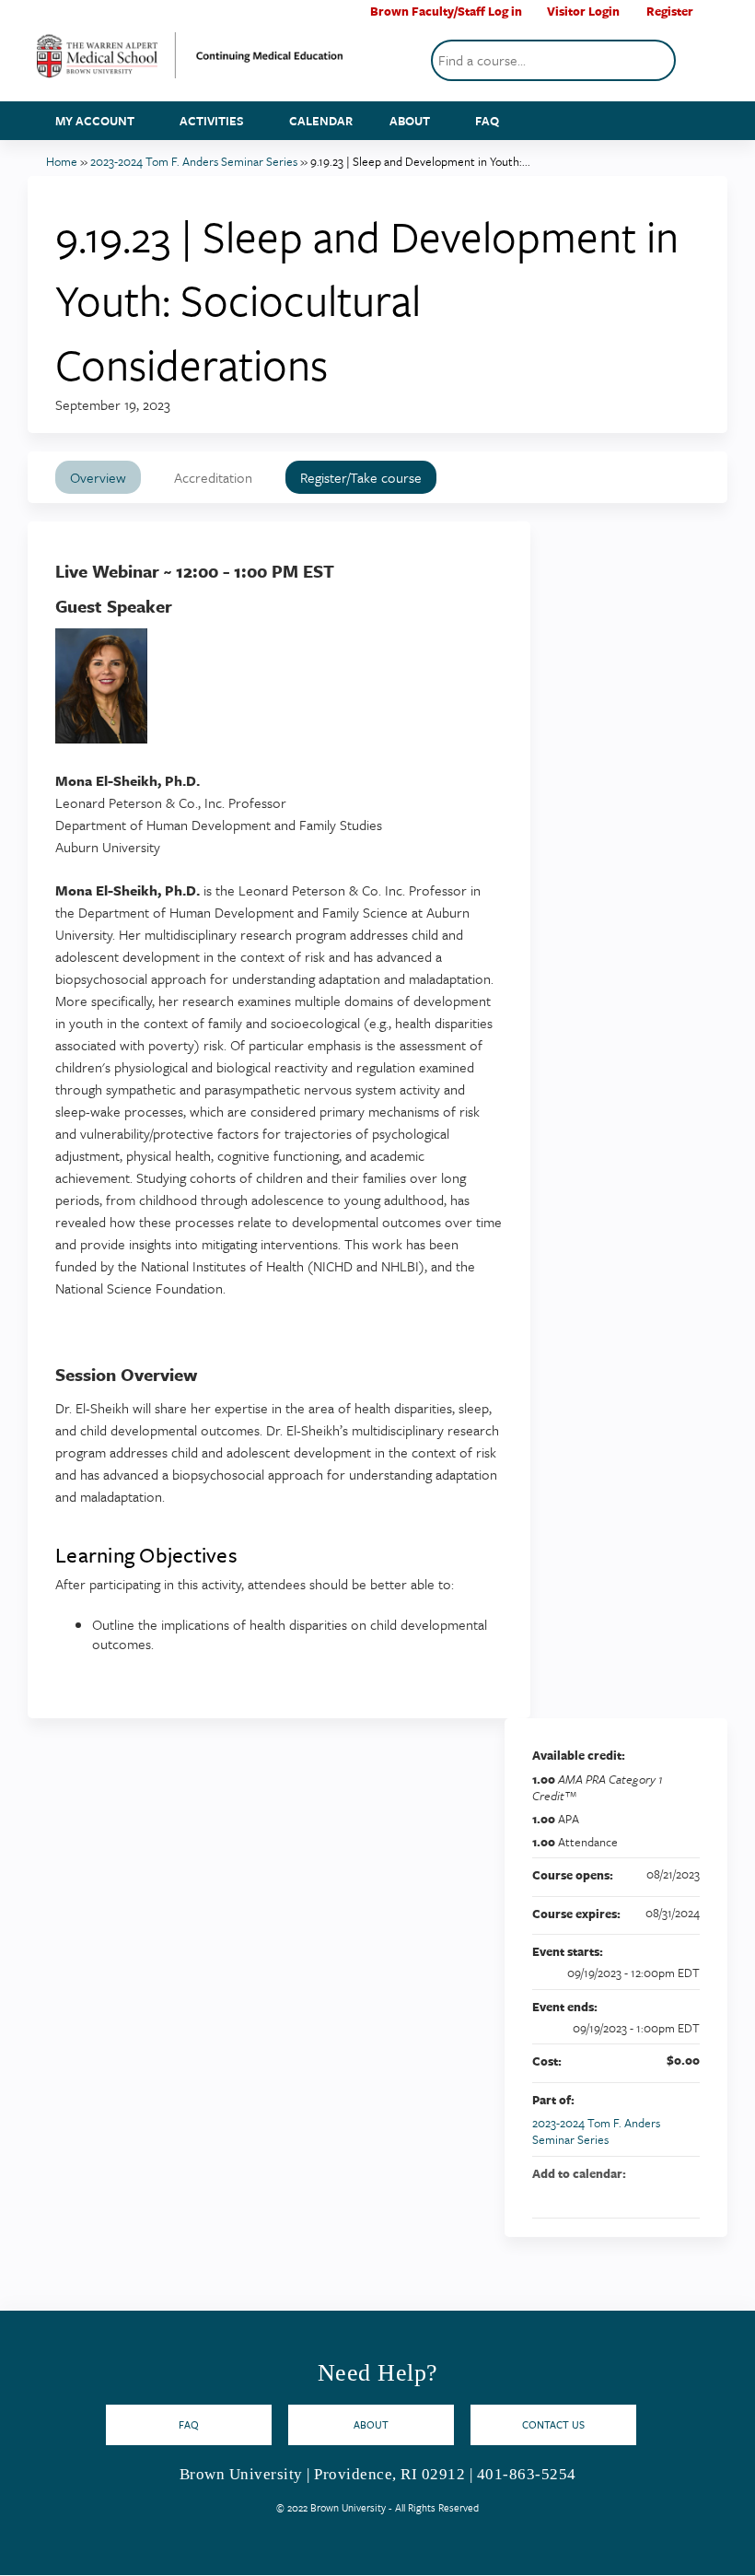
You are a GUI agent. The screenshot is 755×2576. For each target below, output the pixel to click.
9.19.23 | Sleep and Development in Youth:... (420, 161)
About (410, 121)
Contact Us (553, 2424)
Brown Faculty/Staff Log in (446, 12)
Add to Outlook (685, 2195)
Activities (212, 121)
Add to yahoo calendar (637, 2195)
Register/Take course (361, 477)
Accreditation (213, 477)
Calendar (321, 121)
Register (670, 12)
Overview (98, 477)
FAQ (487, 121)
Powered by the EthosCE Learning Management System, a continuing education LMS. (662, 2545)
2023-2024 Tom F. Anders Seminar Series (194, 161)
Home (62, 161)
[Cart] (713, 18)
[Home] (190, 62)
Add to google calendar (613, 2195)
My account (95, 121)
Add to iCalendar (661, 2195)
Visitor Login (583, 12)
